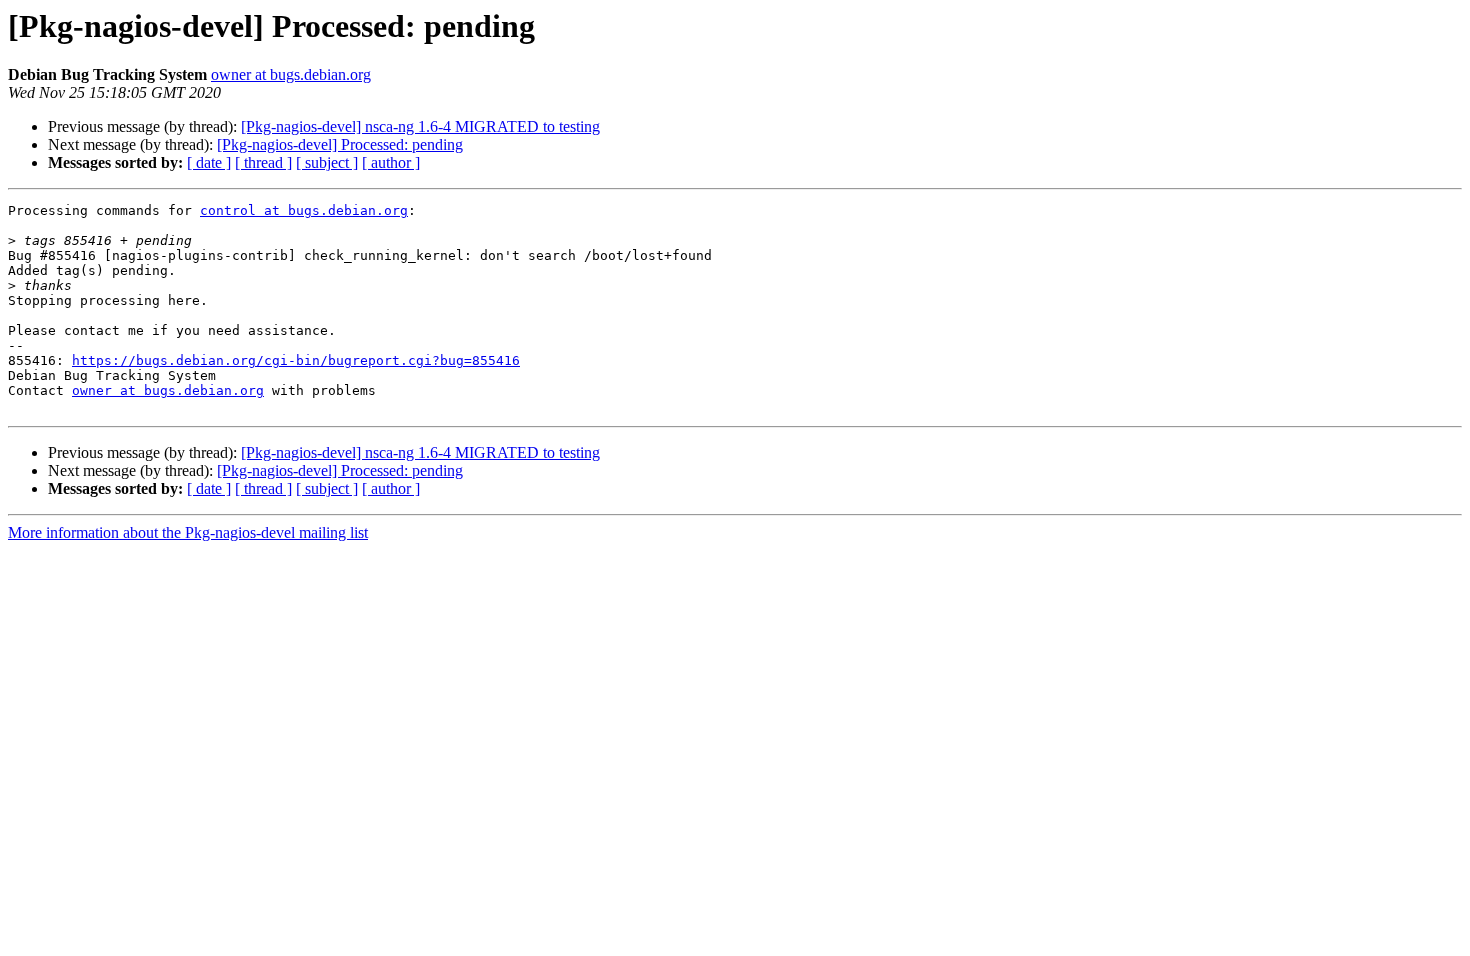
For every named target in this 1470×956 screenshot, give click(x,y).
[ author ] (391, 162)
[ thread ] (263, 162)
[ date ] (209, 162)
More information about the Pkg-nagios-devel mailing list (188, 532)
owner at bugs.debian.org (291, 74)
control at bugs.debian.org (304, 210)
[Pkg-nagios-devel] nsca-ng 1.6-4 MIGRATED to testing (420, 126)
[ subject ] (327, 162)
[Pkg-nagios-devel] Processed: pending (340, 144)
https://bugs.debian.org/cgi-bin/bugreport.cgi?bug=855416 (296, 360)
